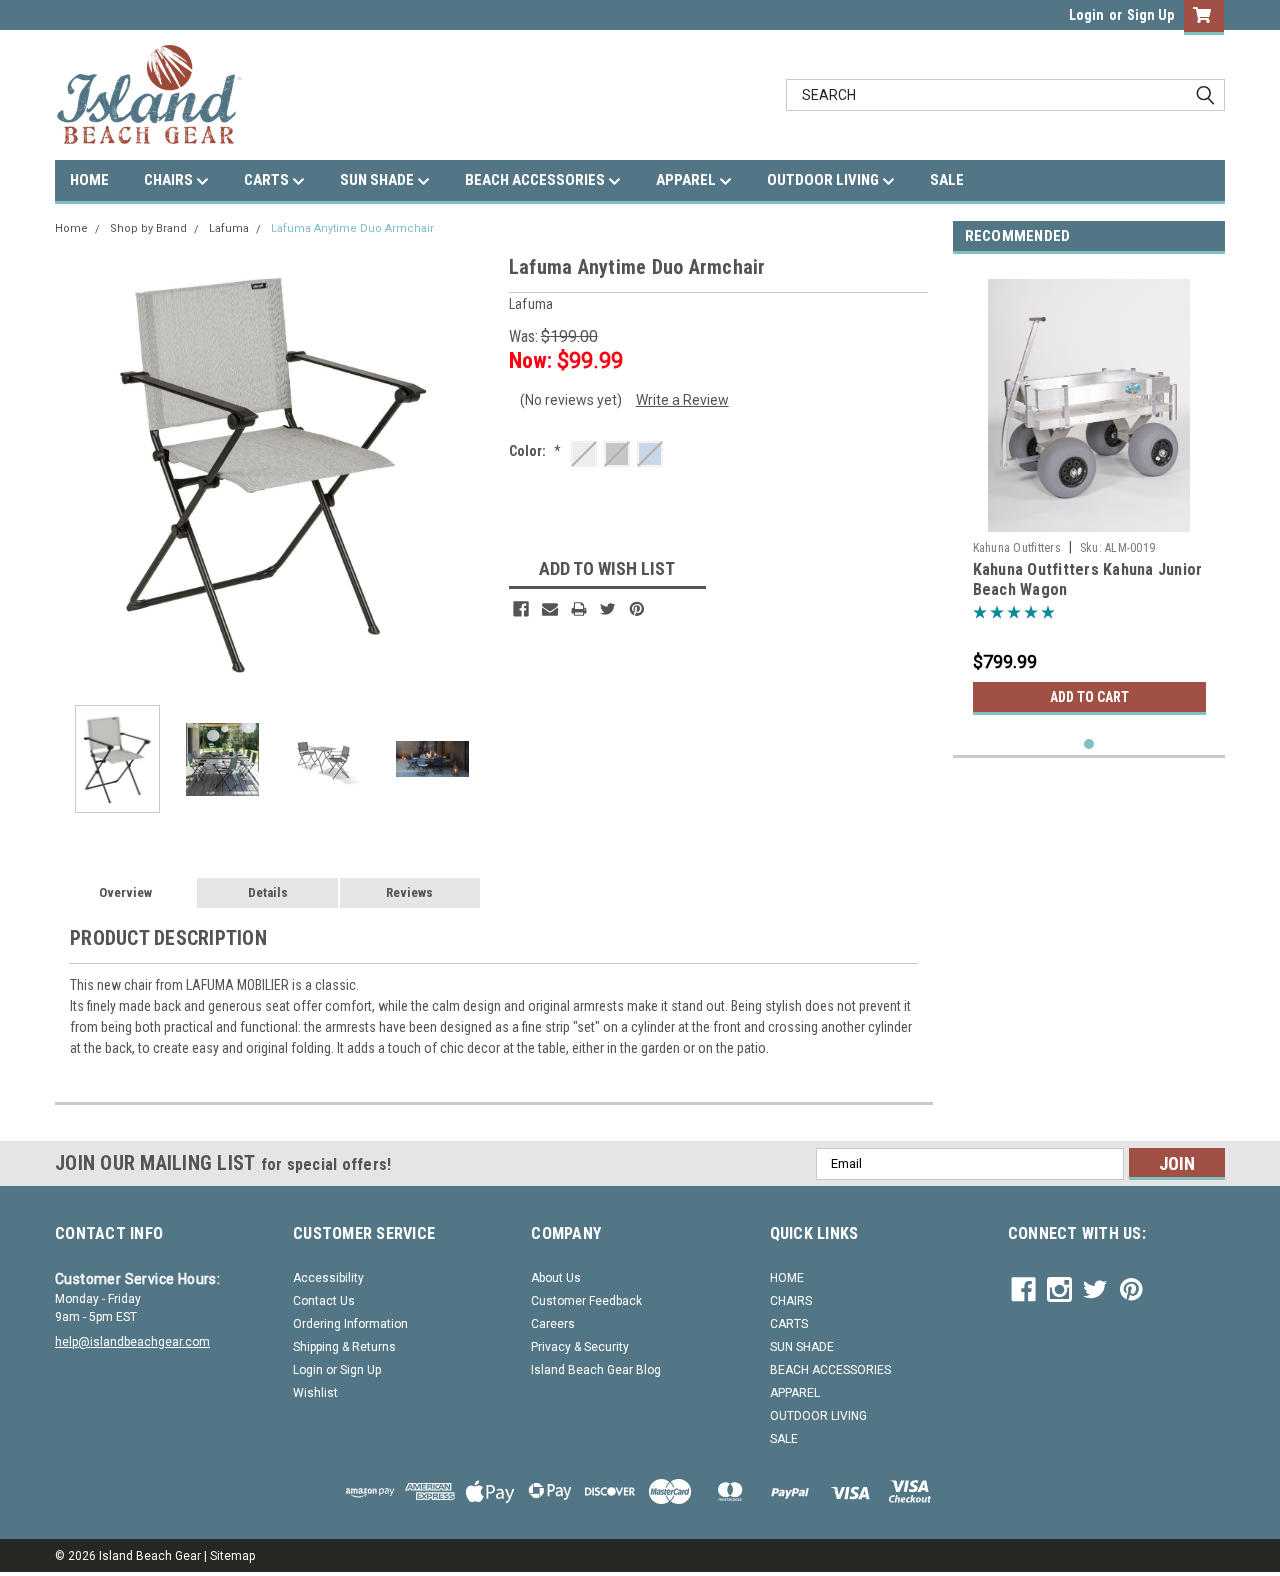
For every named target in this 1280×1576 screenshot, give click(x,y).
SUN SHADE (378, 180)
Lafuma (229, 228)
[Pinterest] (637, 609)
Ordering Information (350, 1324)
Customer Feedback (586, 1301)
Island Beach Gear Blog (596, 1370)
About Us (556, 1278)
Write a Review (682, 400)
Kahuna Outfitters (1017, 548)
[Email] (550, 609)
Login (1086, 15)
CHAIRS (170, 180)
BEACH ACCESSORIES (536, 180)
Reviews (409, 892)
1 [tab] (1089, 744)
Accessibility (328, 1278)
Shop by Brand (148, 228)
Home (71, 228)
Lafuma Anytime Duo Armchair (352, 228)
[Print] (579, 609)
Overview (125, 892)
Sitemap (232, 1556)
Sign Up (1150, 15)
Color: (535, 451)
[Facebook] (521, 609)
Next (474, 470)
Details (268, 892)
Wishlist (315, 1393)
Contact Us (324, 1301)
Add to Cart (1089, 697)
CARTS (268, 180)
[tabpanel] (1089, 497)
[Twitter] (608, 609)
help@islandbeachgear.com (132, 1342)
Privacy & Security (580, 1347)
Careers (553, 1324)
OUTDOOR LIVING (824, 180)
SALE (947, 180)
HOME (89, 180)
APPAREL (687, 180)
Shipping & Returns (344, 1347)
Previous (75, 470)
